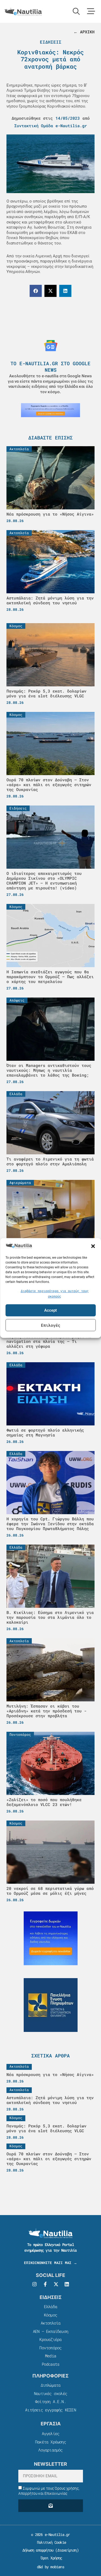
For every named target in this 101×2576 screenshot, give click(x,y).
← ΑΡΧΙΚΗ (84, 32)
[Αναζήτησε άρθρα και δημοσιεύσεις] (76, 11)
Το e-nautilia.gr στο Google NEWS (50, 366)
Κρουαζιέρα (50, 2339)
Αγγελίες (51, 2433)
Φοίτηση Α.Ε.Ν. (50, 2401)
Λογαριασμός (50, 2450)
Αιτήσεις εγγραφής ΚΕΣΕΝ (50, 2410)
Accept (50, 1310)
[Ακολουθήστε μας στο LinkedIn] (67, 2284)
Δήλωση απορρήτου (38, 2550)
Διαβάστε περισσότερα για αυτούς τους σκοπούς (55, 1294)
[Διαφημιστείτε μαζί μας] (50, 410)
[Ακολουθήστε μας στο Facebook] (45, 2284)
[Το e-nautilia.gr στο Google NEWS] (51, 346)
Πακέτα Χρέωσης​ (50, 2442)
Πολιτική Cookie (50, 2542)
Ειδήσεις (51, 42)
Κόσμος (50, 2315)
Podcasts (51, 2364)
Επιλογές (51, 1325)
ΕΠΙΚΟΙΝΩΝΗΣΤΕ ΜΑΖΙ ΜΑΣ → (50, 2263)
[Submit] (51, 2506)
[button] (93, 1246)
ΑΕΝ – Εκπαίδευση (50, 2331)
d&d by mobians (50, 2567)
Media (50, 2356)
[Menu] (91, 11)
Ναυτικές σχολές (50, 2393)
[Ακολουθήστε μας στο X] (56, 2284)
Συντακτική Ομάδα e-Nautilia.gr (51, 126)
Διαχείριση (67, 2550)
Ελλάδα (50, 2307)
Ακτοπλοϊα (51, 2323)
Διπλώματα (51, 2385)
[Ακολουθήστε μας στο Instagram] (34, 2284)
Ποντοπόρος (50, 2348)
